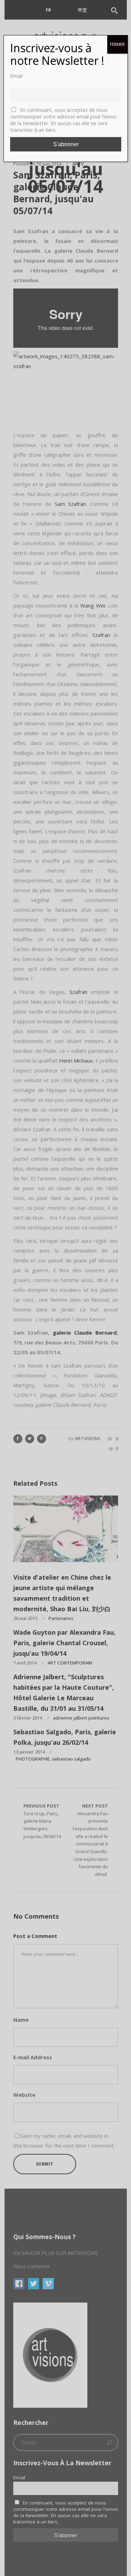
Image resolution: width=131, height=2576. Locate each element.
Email (16, 76)
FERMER (117, 44)
